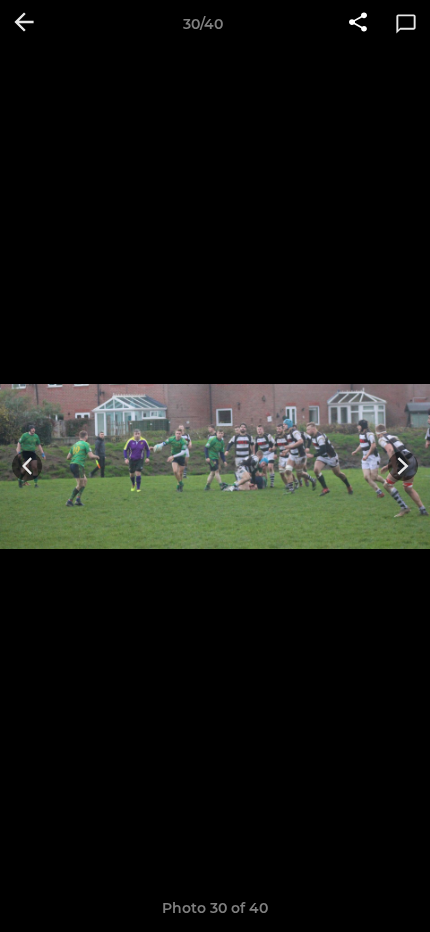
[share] (358, 24)
